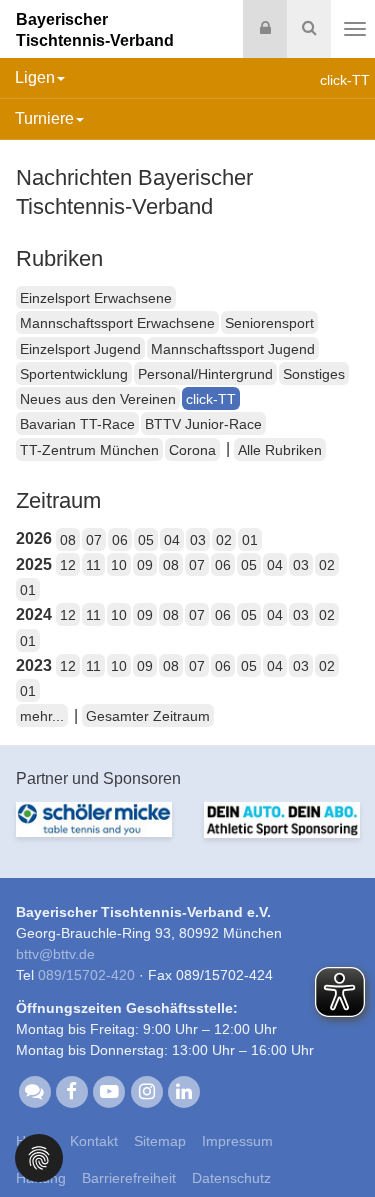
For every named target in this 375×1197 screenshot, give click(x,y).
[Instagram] (146, 1091)
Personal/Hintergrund (205, 374)
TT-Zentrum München (89, 450)
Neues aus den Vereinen (98, 399)
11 (93, 565)
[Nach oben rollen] (335, 1141)
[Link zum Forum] (34, 1091)
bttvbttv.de (55, 954)
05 (146, 540)
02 (224, 540)
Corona (192, 450)
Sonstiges (314, 374)
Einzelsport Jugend (80, 349)
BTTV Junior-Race (203, 424)
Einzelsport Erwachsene (96, 298)
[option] (94, 831)
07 (94, 540)
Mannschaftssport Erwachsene (117, 323)
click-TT (211, 399)
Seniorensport (269, 323)
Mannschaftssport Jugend (233, 349)
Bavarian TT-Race (77, 424)
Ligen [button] (35, 77)
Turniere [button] (44, 118)
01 (250, 540)
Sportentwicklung (74, 374)
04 (172, 540)
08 (68, 540)
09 (145, 565)
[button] (39, 1156)
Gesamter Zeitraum (148, 716)
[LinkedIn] (183, 1091)
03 (198, 540)
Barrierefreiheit (129, 1178)
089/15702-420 (86, 975)
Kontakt (94, 1141)
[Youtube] (109, 1091)
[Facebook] (71, 1091)
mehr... (42, 716)
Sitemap (160, 1141)
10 (119, 565)
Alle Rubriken (280, 450)
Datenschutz (231, 1178)
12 (68, 565)
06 (120, 540)
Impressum (237, 1141)
